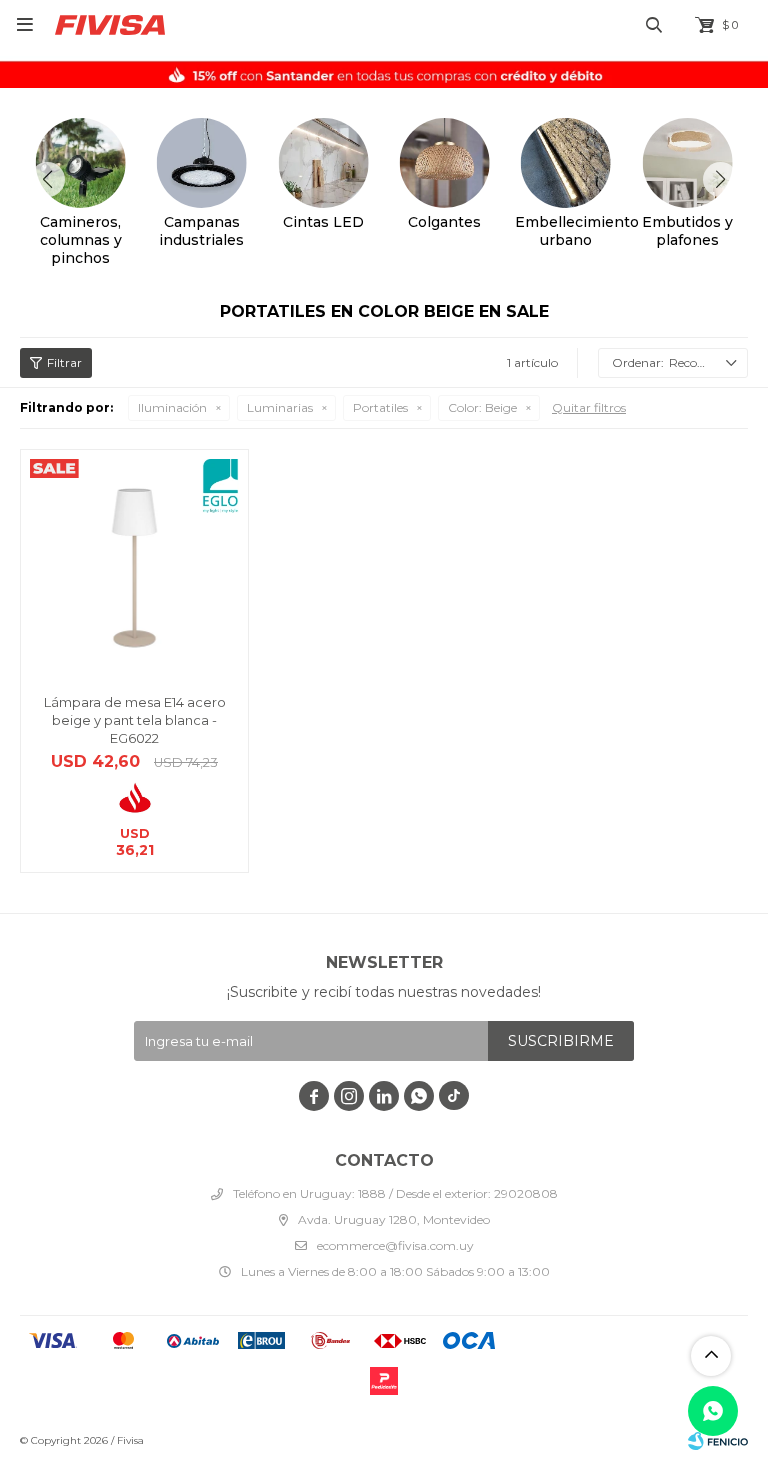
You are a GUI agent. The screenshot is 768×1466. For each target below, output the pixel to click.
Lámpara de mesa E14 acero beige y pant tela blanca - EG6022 (135, 720)
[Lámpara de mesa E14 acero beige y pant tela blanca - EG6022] (134, 563)
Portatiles (380, 407)
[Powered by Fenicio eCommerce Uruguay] (718, 1441)
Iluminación (172, 407)
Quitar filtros (589, 407)
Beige (482, 407)
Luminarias (280, 407)
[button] (720, 179)
